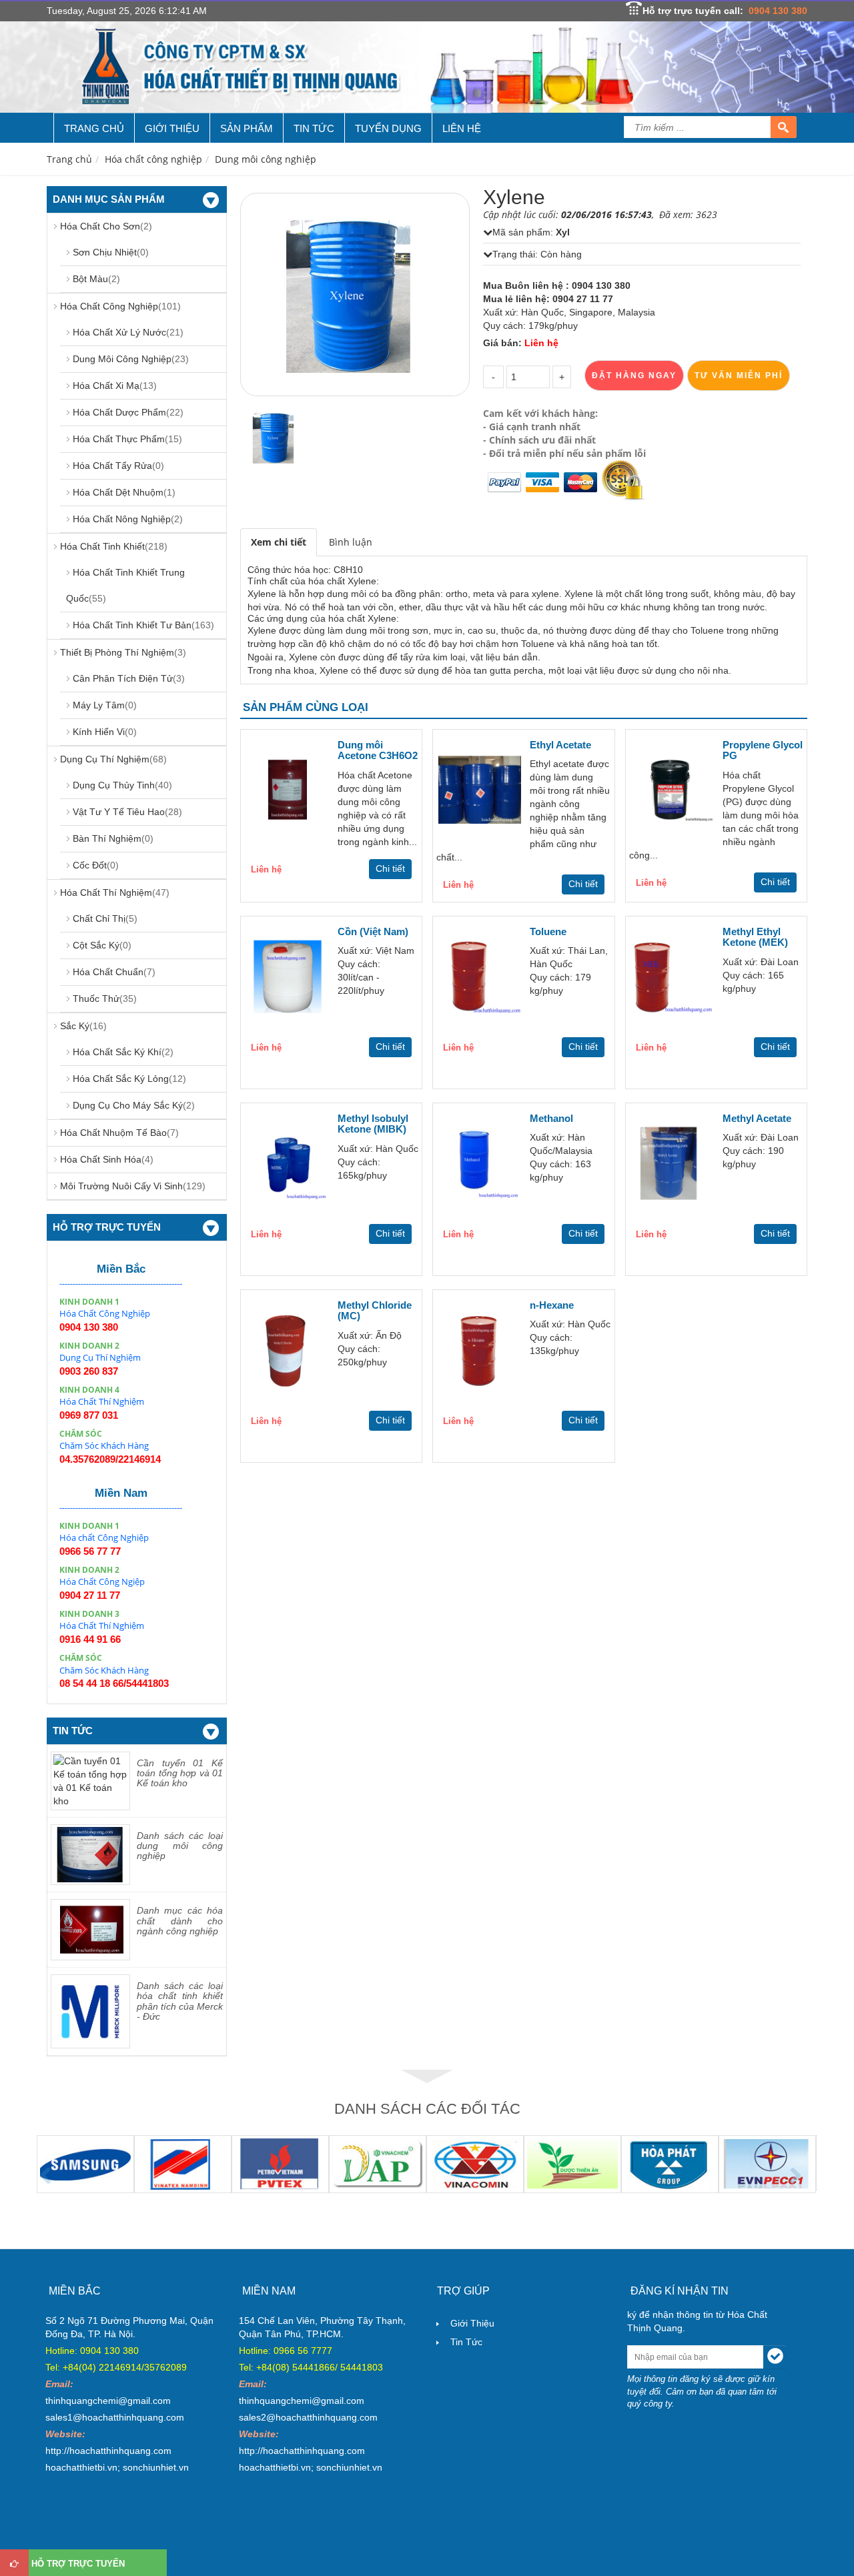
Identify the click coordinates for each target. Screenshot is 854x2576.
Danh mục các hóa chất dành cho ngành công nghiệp (180, 1921)
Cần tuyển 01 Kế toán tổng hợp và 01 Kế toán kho (180, 1773)
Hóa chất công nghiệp (153, 159)
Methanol (551, 1118)
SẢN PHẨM (247, 128)
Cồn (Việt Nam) (373, 931)
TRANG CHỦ (94, 128)
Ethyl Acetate (560, 745)
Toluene (548, 931)
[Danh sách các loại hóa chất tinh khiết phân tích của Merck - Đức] (90, 2010)
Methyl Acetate (757, 1118)
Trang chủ (69, 159)
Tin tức (466, 2342)
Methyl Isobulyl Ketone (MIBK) (373, 1124)
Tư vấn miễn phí (739, 376)
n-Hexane (552, 1305)
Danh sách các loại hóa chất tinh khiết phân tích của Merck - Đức (180, 2001)
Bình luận (351, 542)
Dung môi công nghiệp (266, 159)
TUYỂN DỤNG (388, 128)
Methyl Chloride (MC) (375, 1311)
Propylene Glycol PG (763, 750)
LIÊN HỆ (462, 128)
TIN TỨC (314, 128)
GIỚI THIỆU (172, 128)
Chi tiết (390, 868)
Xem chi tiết (279, 542)
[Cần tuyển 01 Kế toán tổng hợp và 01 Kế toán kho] (90, 1780)
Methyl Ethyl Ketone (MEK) (755, 937)
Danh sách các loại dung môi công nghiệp (180, 1846)
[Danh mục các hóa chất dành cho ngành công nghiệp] (90, 1929)
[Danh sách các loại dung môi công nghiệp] (90, 1854)
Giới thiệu (472, 2323)
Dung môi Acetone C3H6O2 (378, 750)
